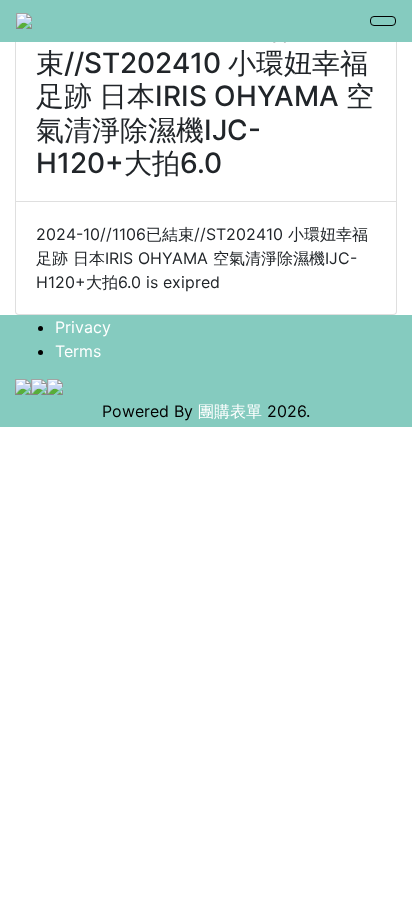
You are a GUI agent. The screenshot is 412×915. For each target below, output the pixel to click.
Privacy (83, 327)
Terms (78, 351)
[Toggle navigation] (383, 21)
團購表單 (230, 411)
